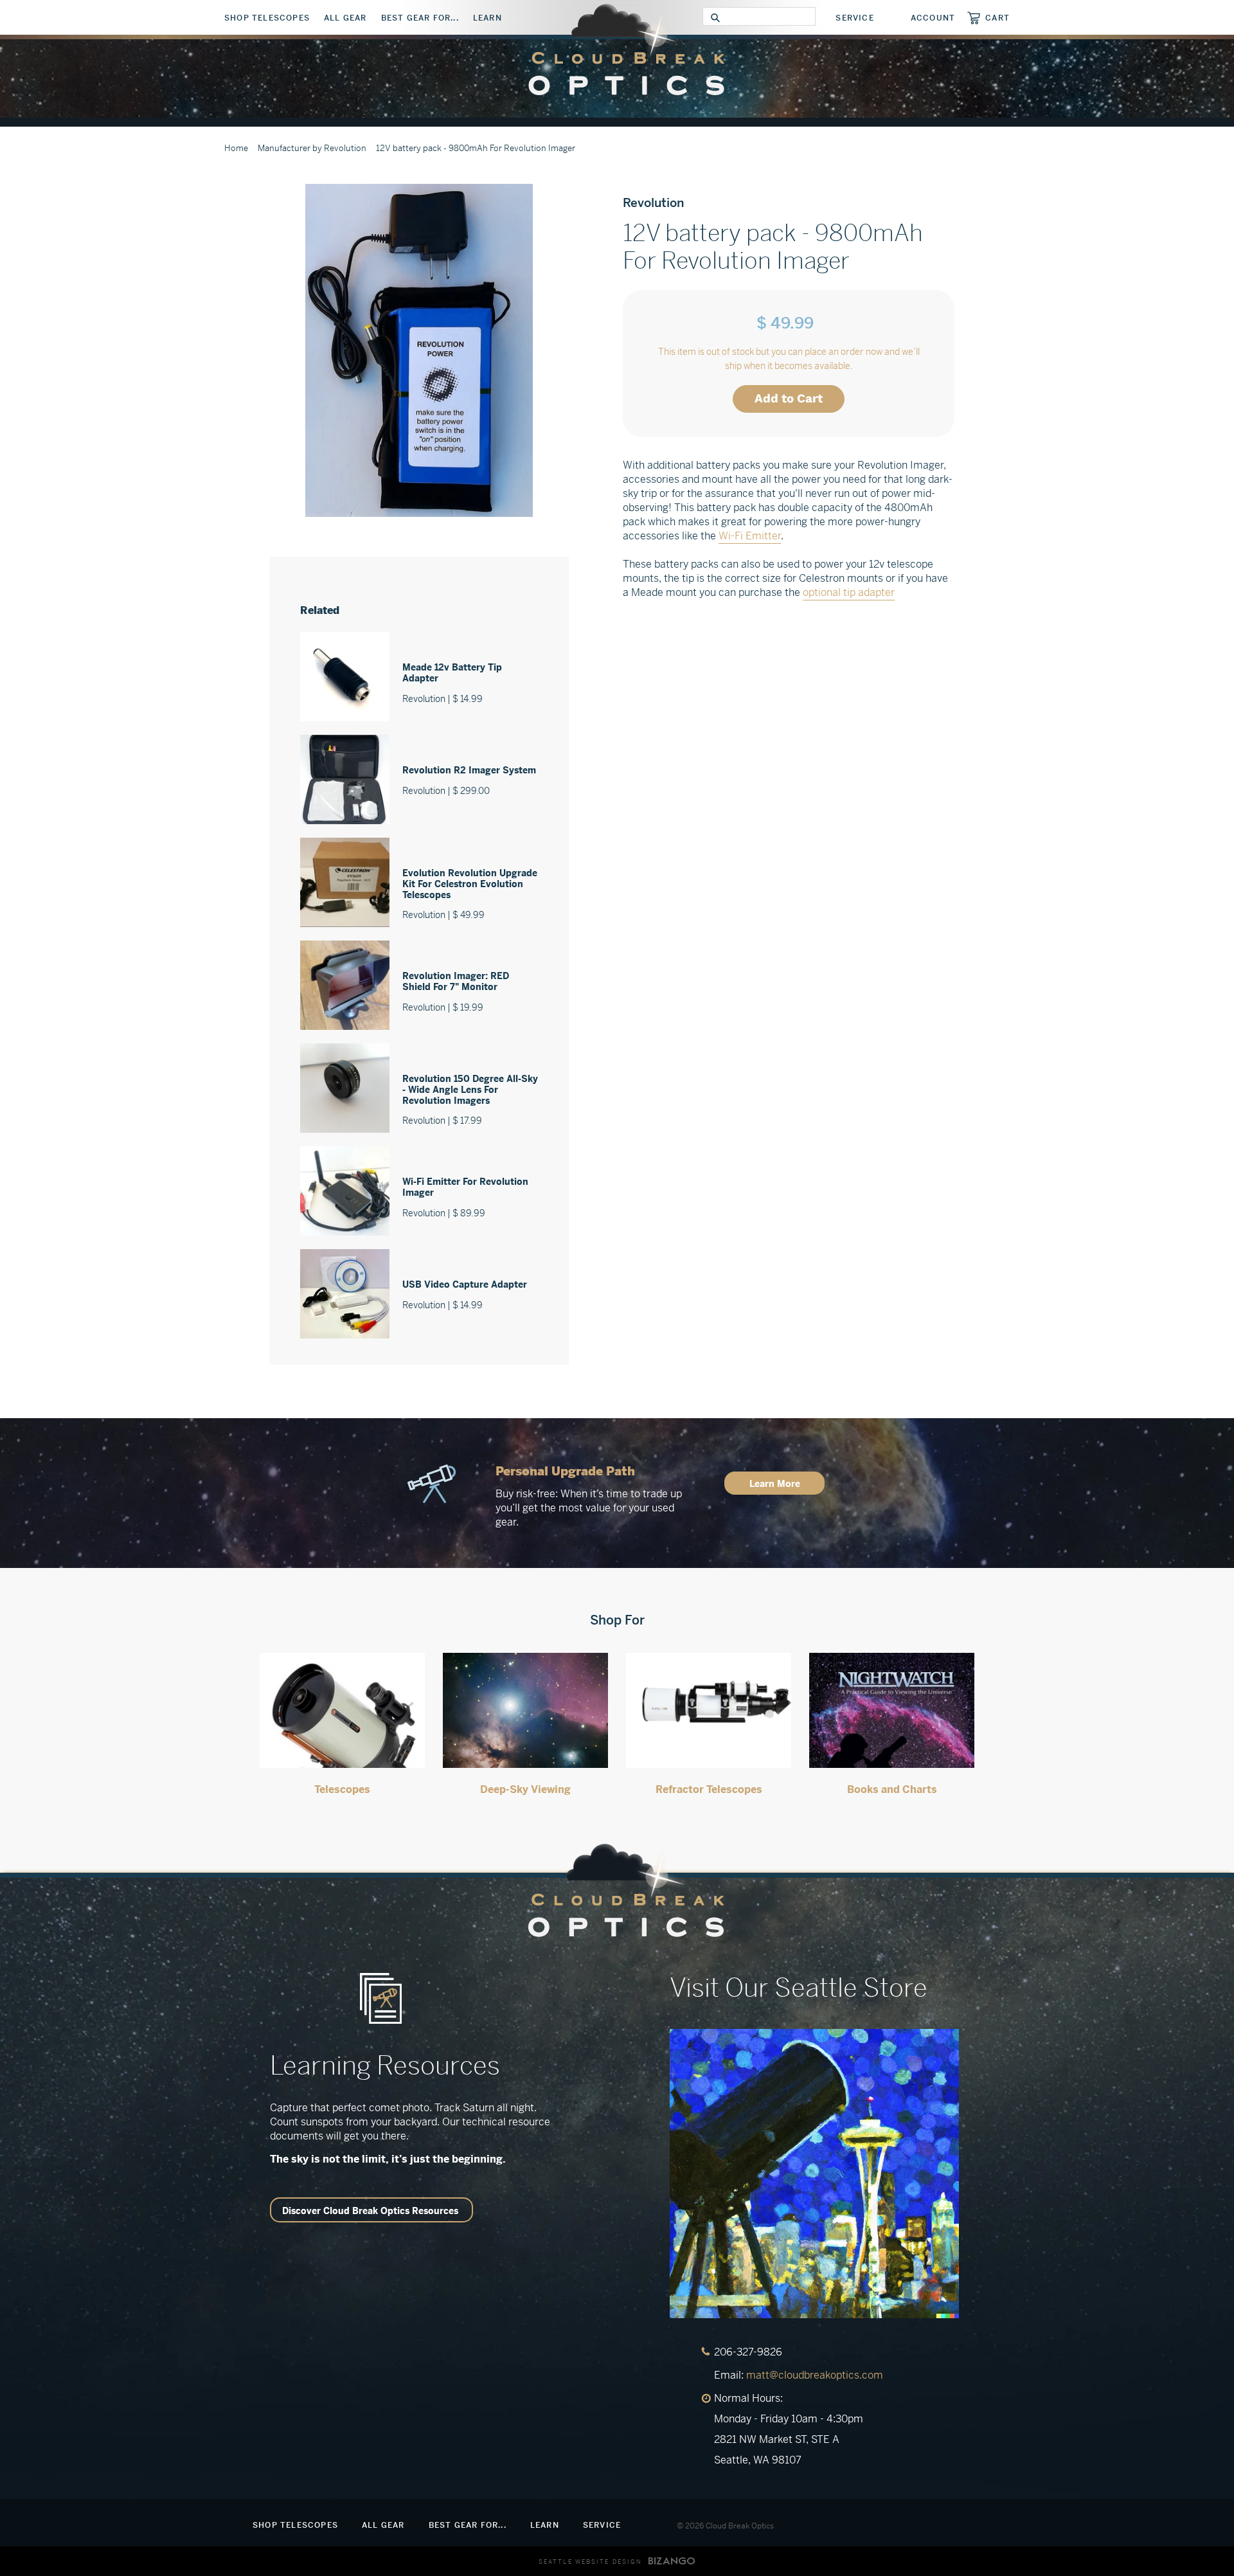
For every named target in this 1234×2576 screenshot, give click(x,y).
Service (854, 18)
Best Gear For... (420, 18)
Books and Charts (892, 1789)
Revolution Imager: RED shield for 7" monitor (456, 981)
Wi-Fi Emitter (750, 536)
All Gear (345, 18)
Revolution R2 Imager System (469, 770)
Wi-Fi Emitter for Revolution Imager (465, 1187)
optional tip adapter (849, 592)
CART (997, 18)
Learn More (775, 1484)
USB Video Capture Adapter (465, 1284)
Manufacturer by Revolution (312, 148)
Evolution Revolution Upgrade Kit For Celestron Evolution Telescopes (470, 884)
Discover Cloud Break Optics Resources (370, 2211)
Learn (487, 18)
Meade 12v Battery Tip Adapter (452, 673)
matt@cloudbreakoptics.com (815, 2375)
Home (236, 148)
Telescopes (342, 1789)
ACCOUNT (933, 18)
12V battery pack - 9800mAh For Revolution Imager (476, 148)
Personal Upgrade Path (565, 1471)
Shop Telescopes (267, 18)
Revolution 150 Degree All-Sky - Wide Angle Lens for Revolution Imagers (470, 1090)
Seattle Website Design (590, 2562)
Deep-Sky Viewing (525, 1789)
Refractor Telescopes (709, 1789)
